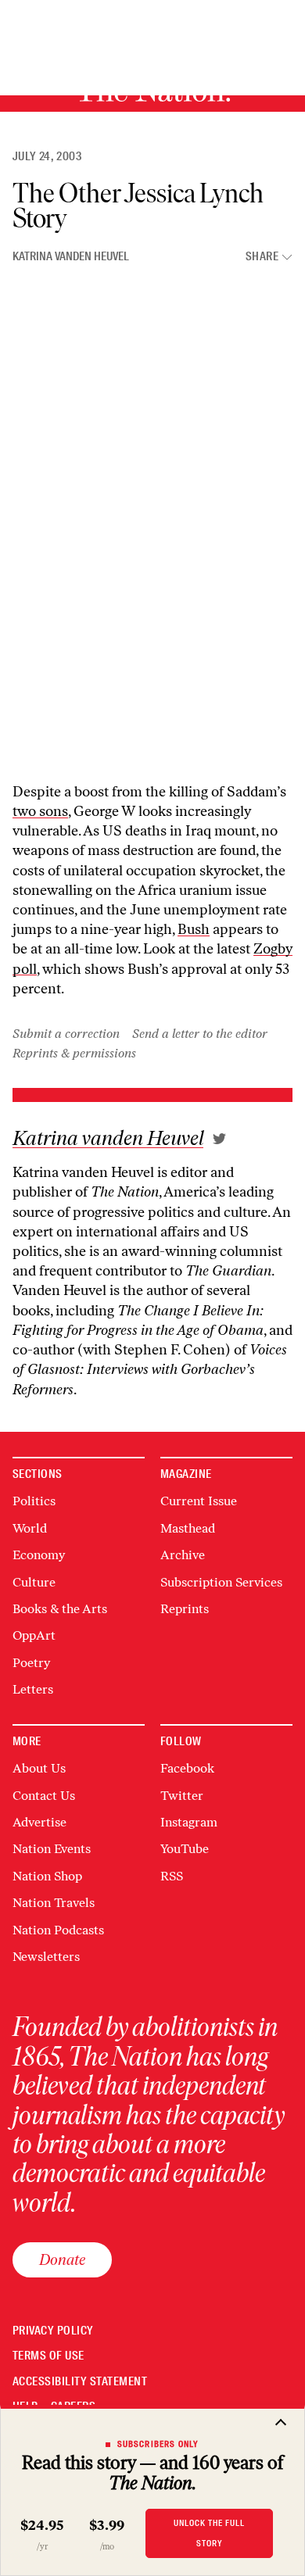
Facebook (187, 1768)
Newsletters (46, 1957)
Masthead (188, 1528)
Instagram (189, 1822)
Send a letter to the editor (200, 1034)
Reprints (185, 1609)
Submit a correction (66, 1034)
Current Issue (199, 1501)
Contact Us (44, 1796)
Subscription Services (221, 1582)
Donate (62, 2259)
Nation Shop (47, 1876)
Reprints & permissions (74, 1053)
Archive (183, 1555)
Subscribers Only (158, 2444)
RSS (172, 1876)
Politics (34, 1501)
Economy (39, 1555)
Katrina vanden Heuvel (71, 256)
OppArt (34, 1635)
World (30, 1528)
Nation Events (52, 1849)
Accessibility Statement (80, 2382)
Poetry (31, 1663)
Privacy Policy (53, 2331)
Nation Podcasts (58, 1930)
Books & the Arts (60, 1609)
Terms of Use (48, 2356)
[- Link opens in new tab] (219, 1139)
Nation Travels (54, 1903)
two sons (40, 811)
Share (262, 257)
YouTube (185, 1849)
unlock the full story (209, 2533)
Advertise (39, 1822)
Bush (194, 929)
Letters (33, 1689)
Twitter (182, 1796)
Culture (34, 1582)
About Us (39, 1768)
